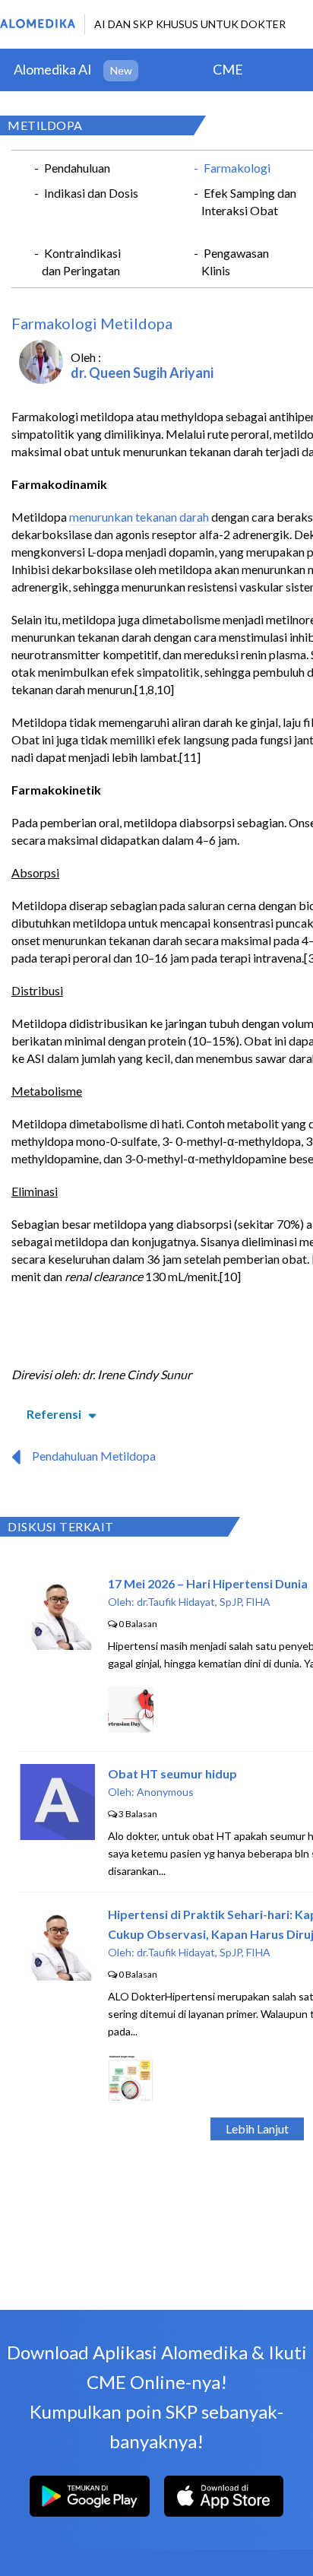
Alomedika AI (53, 69)
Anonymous (165, 1792)
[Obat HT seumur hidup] (57, 1835)
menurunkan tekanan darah (139, 517)
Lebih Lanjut (257, 2129)
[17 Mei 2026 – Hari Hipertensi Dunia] (58, 1645)
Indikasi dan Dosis (91, 193)
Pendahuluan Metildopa (94, 1456)
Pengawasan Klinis (235, 262)
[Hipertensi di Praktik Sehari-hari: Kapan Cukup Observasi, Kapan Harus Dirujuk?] (58, 1976)
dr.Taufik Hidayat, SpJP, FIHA (204, 1602)
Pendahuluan (77, 168)
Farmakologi (237, 168)
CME (228, 69)
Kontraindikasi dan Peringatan (81, 262)
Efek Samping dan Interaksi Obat (249, 201)
